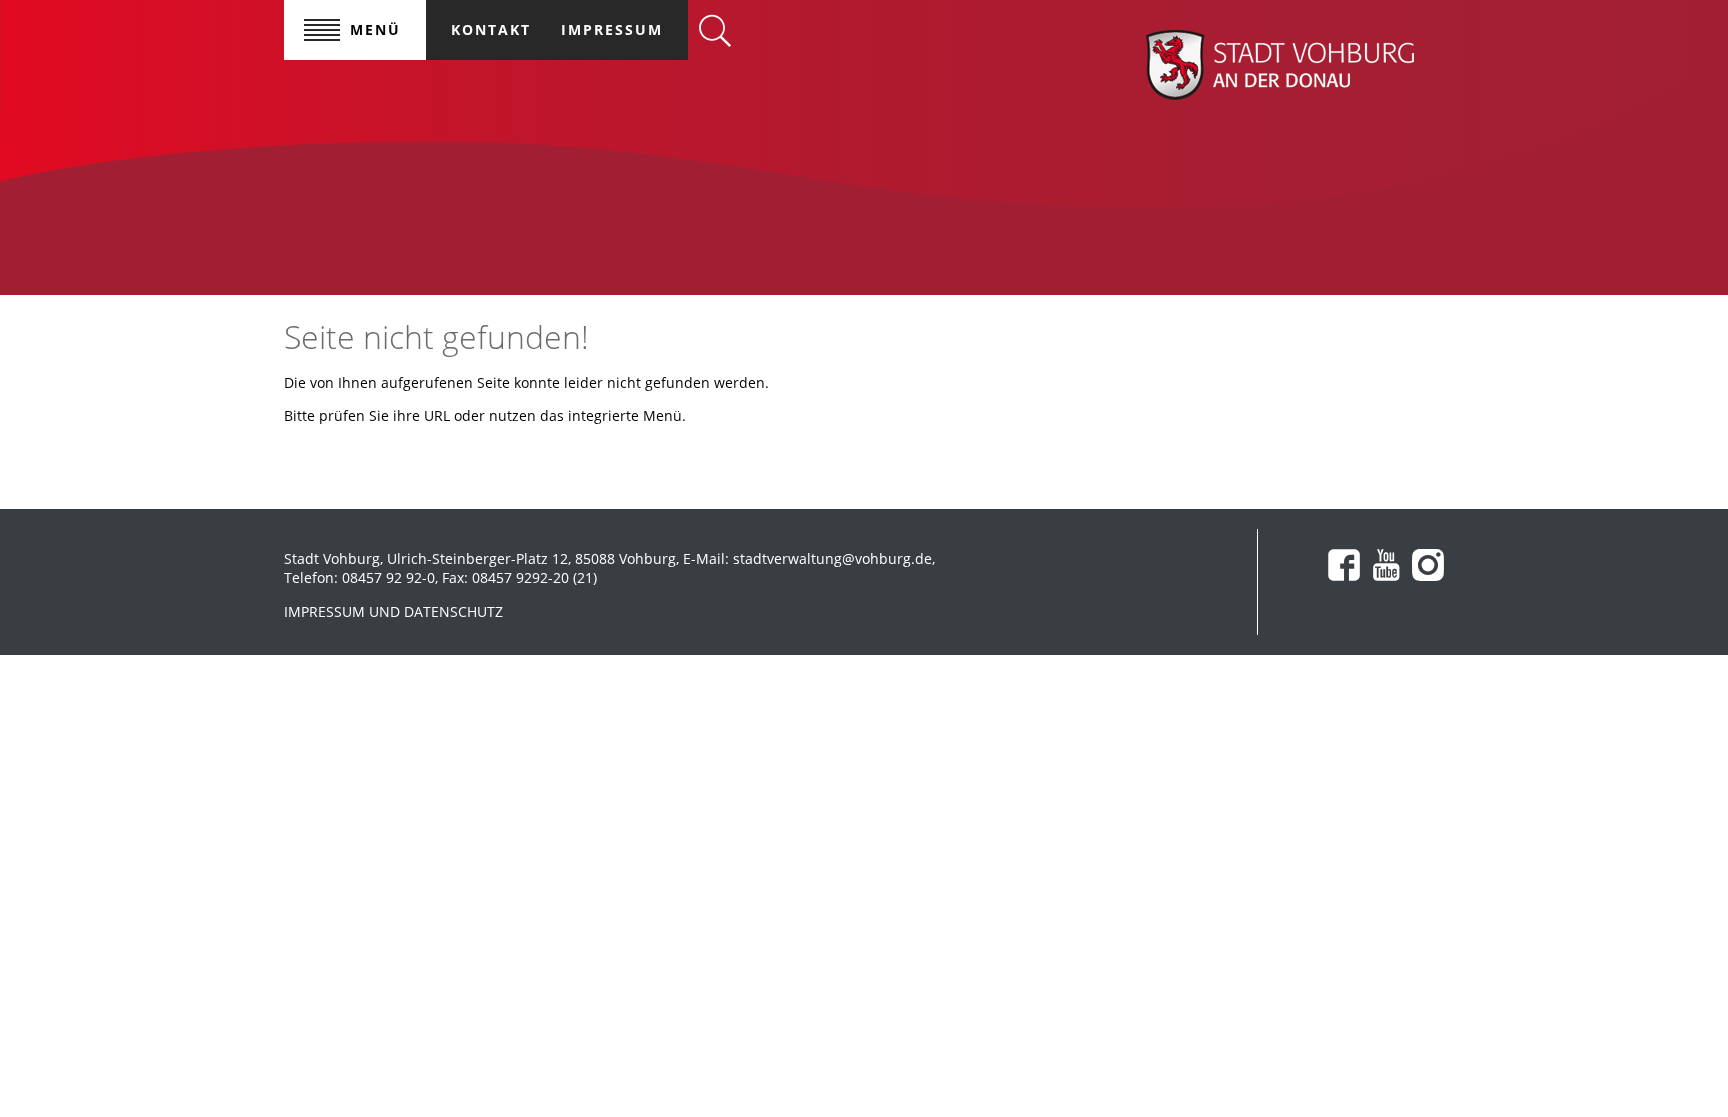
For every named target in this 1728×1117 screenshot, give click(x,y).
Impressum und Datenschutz (393, 611)
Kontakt (491, 29)
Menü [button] (375, 29)
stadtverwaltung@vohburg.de (832, 558)
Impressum (612, 29)
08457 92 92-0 (388, 577)
